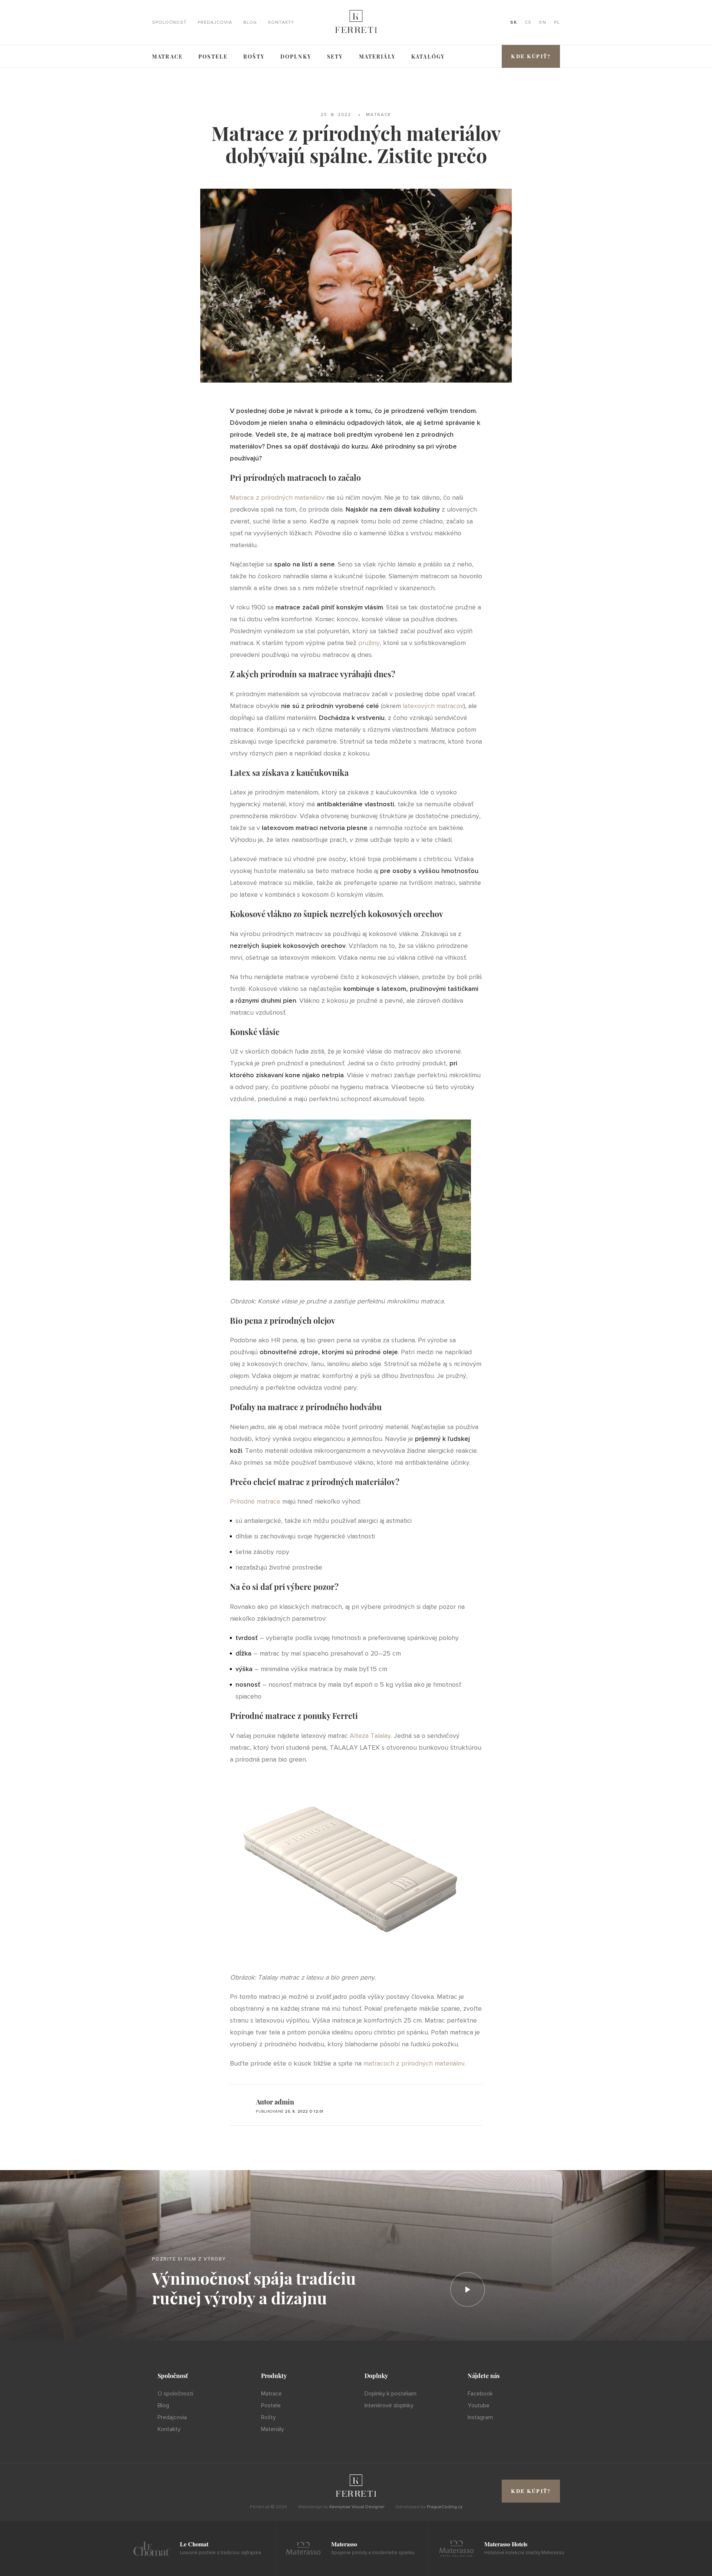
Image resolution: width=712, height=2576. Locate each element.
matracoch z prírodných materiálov (414, 2063)
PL (557, 23)
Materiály (377, 57)
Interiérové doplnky (389, 2405)
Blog (250, 23)
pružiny (369, 643)
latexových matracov (433, 706)
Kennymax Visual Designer (357, 2507)
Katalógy (428, 57)
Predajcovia (215, 23)
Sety (335, 57)
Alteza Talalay (370, 1736)
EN (543, 23)
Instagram (480, 2417)
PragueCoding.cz (445, 2507)
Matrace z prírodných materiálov (277, 497)
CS (528, 23)
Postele (213, 57)
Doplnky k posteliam (390, 2394)
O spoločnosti (175, 2394)
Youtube (479, 2405)
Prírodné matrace (255, 1501)
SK (514, 23)
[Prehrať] (468, 2289)
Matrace (167, 57)
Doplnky (296, 57)
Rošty (254, 57)
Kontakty (281, 23)
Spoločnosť (169, 23)
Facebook (480, 2394)
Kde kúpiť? (531, 56)
